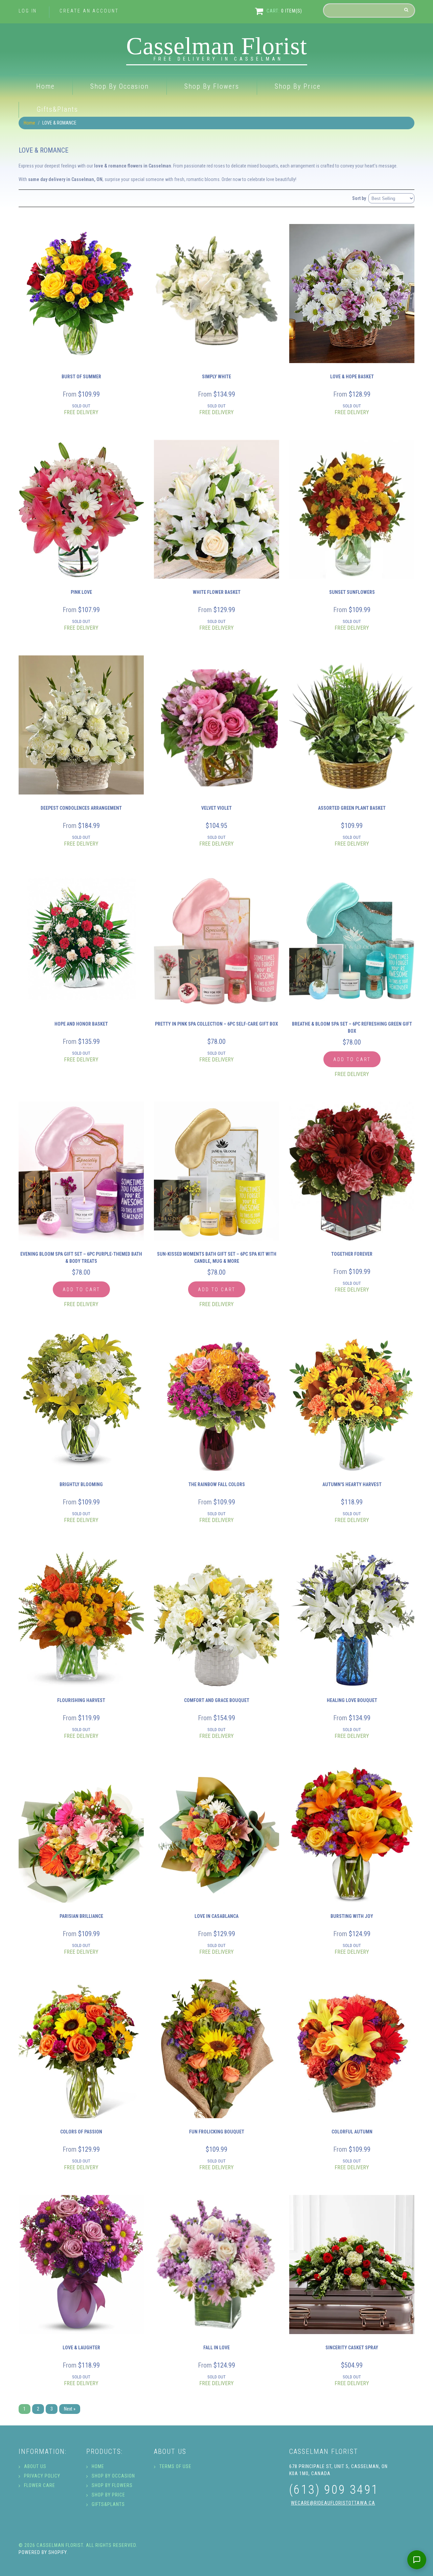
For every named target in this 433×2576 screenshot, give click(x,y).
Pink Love (81, 592)
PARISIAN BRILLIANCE (81, 1916)
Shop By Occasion (120, 86)
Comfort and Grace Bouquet (217, 1700)
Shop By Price (298, 86)
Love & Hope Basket (352, 377)
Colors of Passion (81, 2132)
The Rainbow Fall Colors (217, 1484)
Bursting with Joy (352, 1916)
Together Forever (352, 1254)
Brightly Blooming (81, 1484)
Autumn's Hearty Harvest (352, 1484)
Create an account (89, 11)
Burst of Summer (81, 377)
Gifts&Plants (57, 109)
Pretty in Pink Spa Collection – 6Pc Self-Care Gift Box (216, 1024)
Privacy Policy (42, 2476)
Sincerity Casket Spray (352, 2348)
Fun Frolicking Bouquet (217, 2132)
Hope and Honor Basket (81, 1024)
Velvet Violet (216, 808)
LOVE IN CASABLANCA (216, 1916)
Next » (70, 2409)
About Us (35, 2466)
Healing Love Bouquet (352, 1700)
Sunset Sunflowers (352, 592)
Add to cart (352, 1059)
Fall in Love (216, 2348)
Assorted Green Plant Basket (352, 808)
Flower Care (40, 2485)
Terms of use (175, 2466)
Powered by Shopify (43, 2552)
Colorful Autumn (352, 2132)
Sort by (359, 198)
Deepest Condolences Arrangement (81, 808)
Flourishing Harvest (81, 1700)
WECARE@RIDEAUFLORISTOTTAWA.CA (333, 2503)
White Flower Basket (217, 592)
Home (45, 86)
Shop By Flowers (212, 86)
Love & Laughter (81, 2348)
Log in (28, 11)
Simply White (216, 377)
